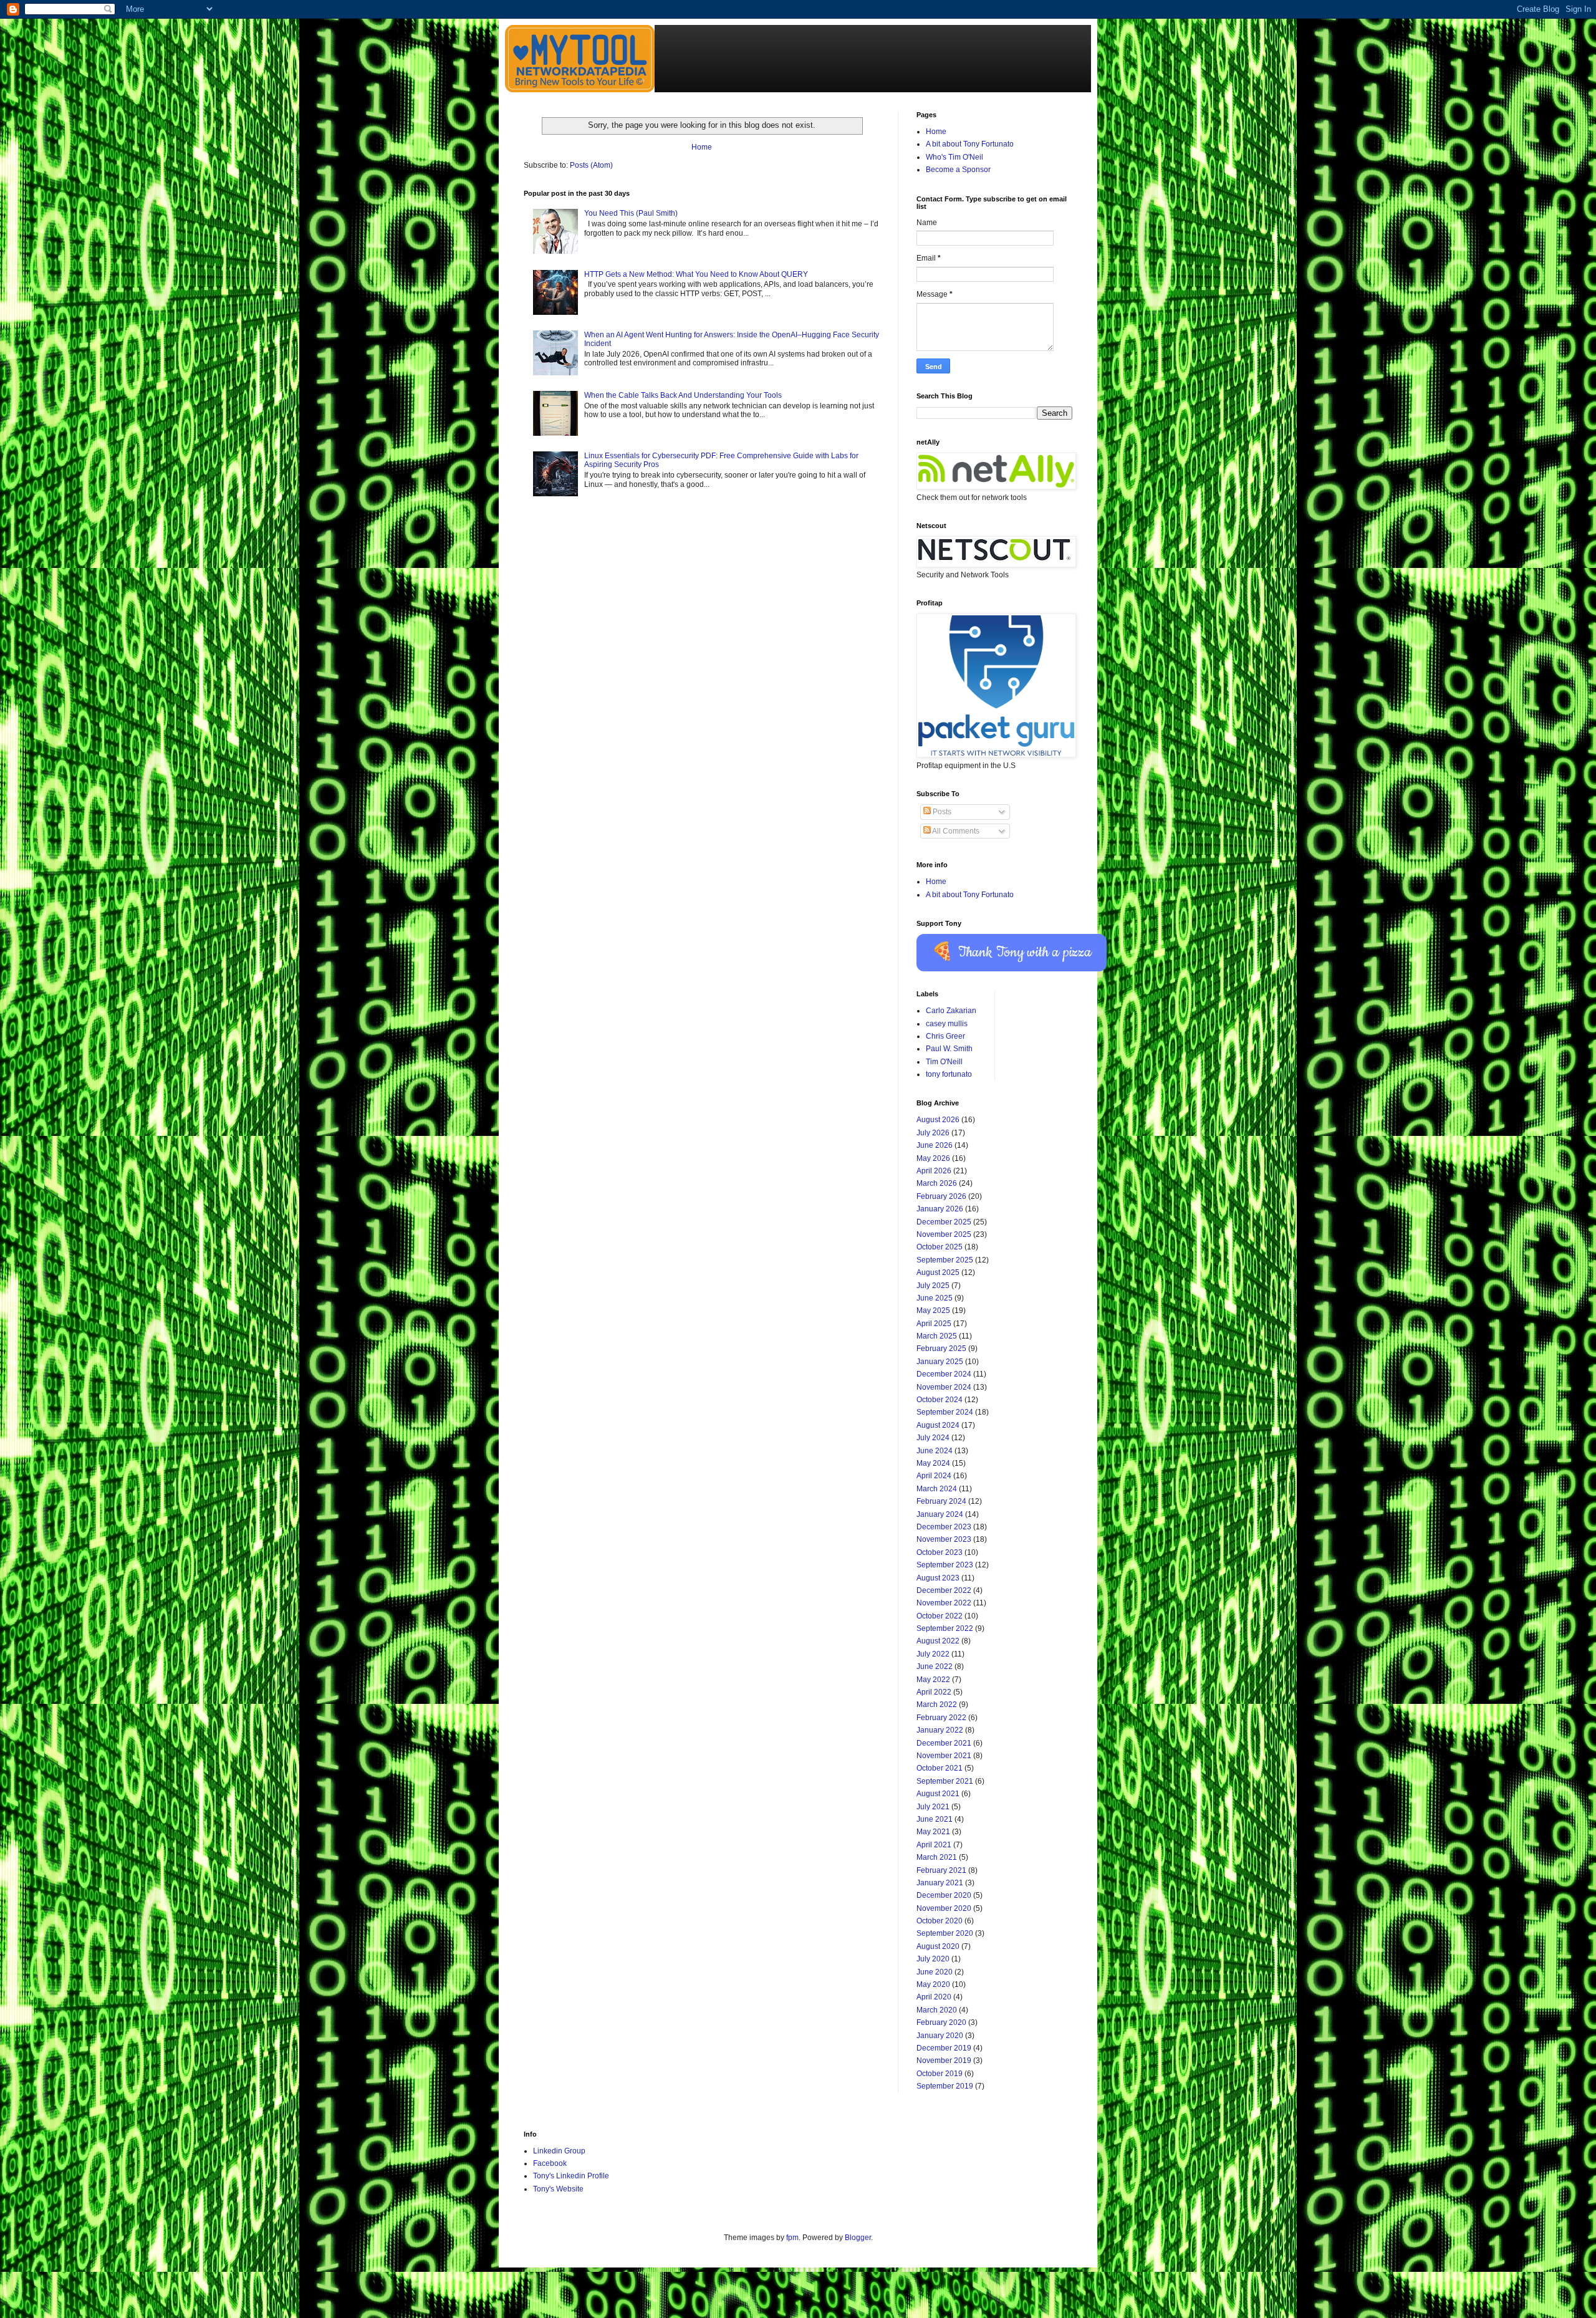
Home (702, 147)
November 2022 (944, 1603)
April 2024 (934, 1476)
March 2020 (937, 2010)
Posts (941, 812)
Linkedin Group (559, 2151)
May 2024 (933, 1463)
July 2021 (933, 1807)
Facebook (550, 2163)
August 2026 (938, 1120)
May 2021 (933, 1832)
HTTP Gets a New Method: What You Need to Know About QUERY (696, 274)
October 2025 (940, 1247)
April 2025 (934, 1324)
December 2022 (944, 1590)
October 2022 (940, 1616)
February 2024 (941, 1501)
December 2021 (944, 1743)
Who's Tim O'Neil (954, 157)
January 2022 (940, 1730)
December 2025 (944, 1222)
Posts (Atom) (591, 165)
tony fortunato (949, 1074)
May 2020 (933, 1984)
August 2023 (938, 1578)
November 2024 (944, 1387)
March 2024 (937, 1489)
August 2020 (938, 1946)
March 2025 (937, 1336)
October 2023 (940, 1552)
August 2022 (938, 1641)
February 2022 (941, 1718)
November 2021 (944, 1756)
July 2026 (933, 1133)
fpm (792, 2238)
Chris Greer (945, 1036)
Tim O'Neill (944, 1062)
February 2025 (941, 1349)
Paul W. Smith (949, 1049)
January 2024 (940, 1514)
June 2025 (935, 1298)
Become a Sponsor (958, 170)
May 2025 (933, 1310)
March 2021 (937, 1857)
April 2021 (934, 1845)
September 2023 (945, 1565)
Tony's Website (558, 2189)
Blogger (858, 2238)
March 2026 (937, 1183)
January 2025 (940, 1362)
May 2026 (933, 1158)
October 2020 (940, 1921)
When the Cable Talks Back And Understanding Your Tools (683, 395)
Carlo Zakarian (951, 1011)
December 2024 (944, 1374)
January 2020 (940, 2036)
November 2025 (944, 1234)
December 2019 (944, 2048)
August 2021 (938, 1794)
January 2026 (940, 1209)
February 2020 (941, 2022)
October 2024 (940, 1400)
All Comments (955, 831)
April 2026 (934, 1171)
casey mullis (947, 1024)
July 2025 (933, 1286)
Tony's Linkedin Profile (571, 2176)
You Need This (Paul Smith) (631, 213)
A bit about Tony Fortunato (970, 144)
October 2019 (940, 2074)
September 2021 (945, 1781)
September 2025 (945, 1260)
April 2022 (934, 1692)
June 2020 (935, 1972)
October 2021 (940, 1768)
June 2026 (935, 1145)
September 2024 (945, 1412)
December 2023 (944, 1527)
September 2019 (945, 2086)
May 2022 (933, 1680)
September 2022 (945, 1628)
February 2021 (941, 1870)
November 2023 (944, 1539)
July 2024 (933, 1438)
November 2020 (944, 1908)
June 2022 (935, 1666)
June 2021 (935, 1819)
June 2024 (935, 1451)
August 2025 (938, 1272)
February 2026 (941, 1196)
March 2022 (937, 1705)
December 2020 (944, 1895)
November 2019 (944, 2061)
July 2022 (933, 1654)
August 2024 (938, 1425)
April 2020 (934, 1997)
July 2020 (933, 1959)
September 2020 (945, 1933)
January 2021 (940, 1883)
